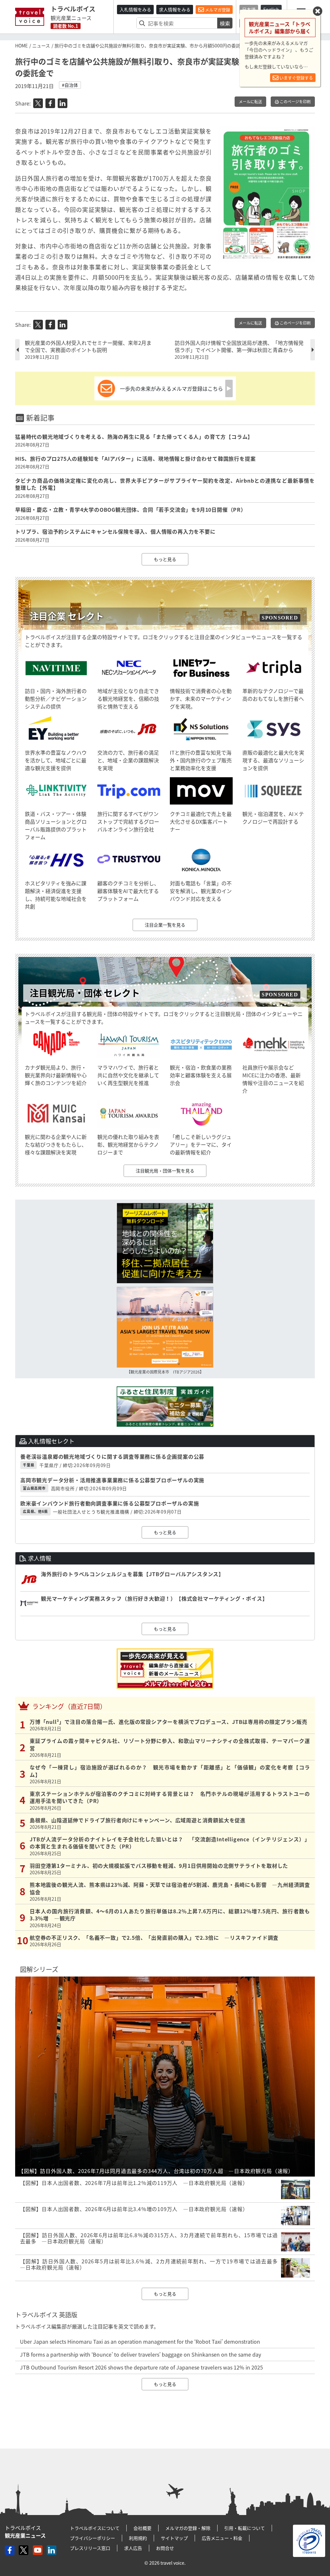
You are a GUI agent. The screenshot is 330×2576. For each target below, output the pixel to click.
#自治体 (70, 85)
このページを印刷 (295, 102)
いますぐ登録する (296, 78)
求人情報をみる (175, 9)
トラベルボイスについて (95, 2528)
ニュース (41, 45)
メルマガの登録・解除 (188, 2528)
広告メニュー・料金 (222, 2538)
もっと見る (165, 559)
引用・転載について (245, 2528)
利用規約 (138, 2538)
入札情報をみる (135, 9)
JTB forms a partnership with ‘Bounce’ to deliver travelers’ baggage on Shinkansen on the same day (141, 2354)
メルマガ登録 (217, 10)
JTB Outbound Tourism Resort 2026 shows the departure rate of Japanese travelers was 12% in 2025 (141, 2367)
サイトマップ (174, 2538)
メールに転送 (250, 102)
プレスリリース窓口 (90, 2548)
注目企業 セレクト (67, 616)
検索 (225, 23)
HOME (21, 45)
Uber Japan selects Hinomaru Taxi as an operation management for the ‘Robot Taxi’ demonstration (140, 2341)
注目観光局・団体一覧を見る (165, 1171)
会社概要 (142, 2528)
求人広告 (133, 2548)
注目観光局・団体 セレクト (85, 993)
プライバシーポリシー (92, 2538)
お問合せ (165, 2548)
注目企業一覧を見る (165, 925)
